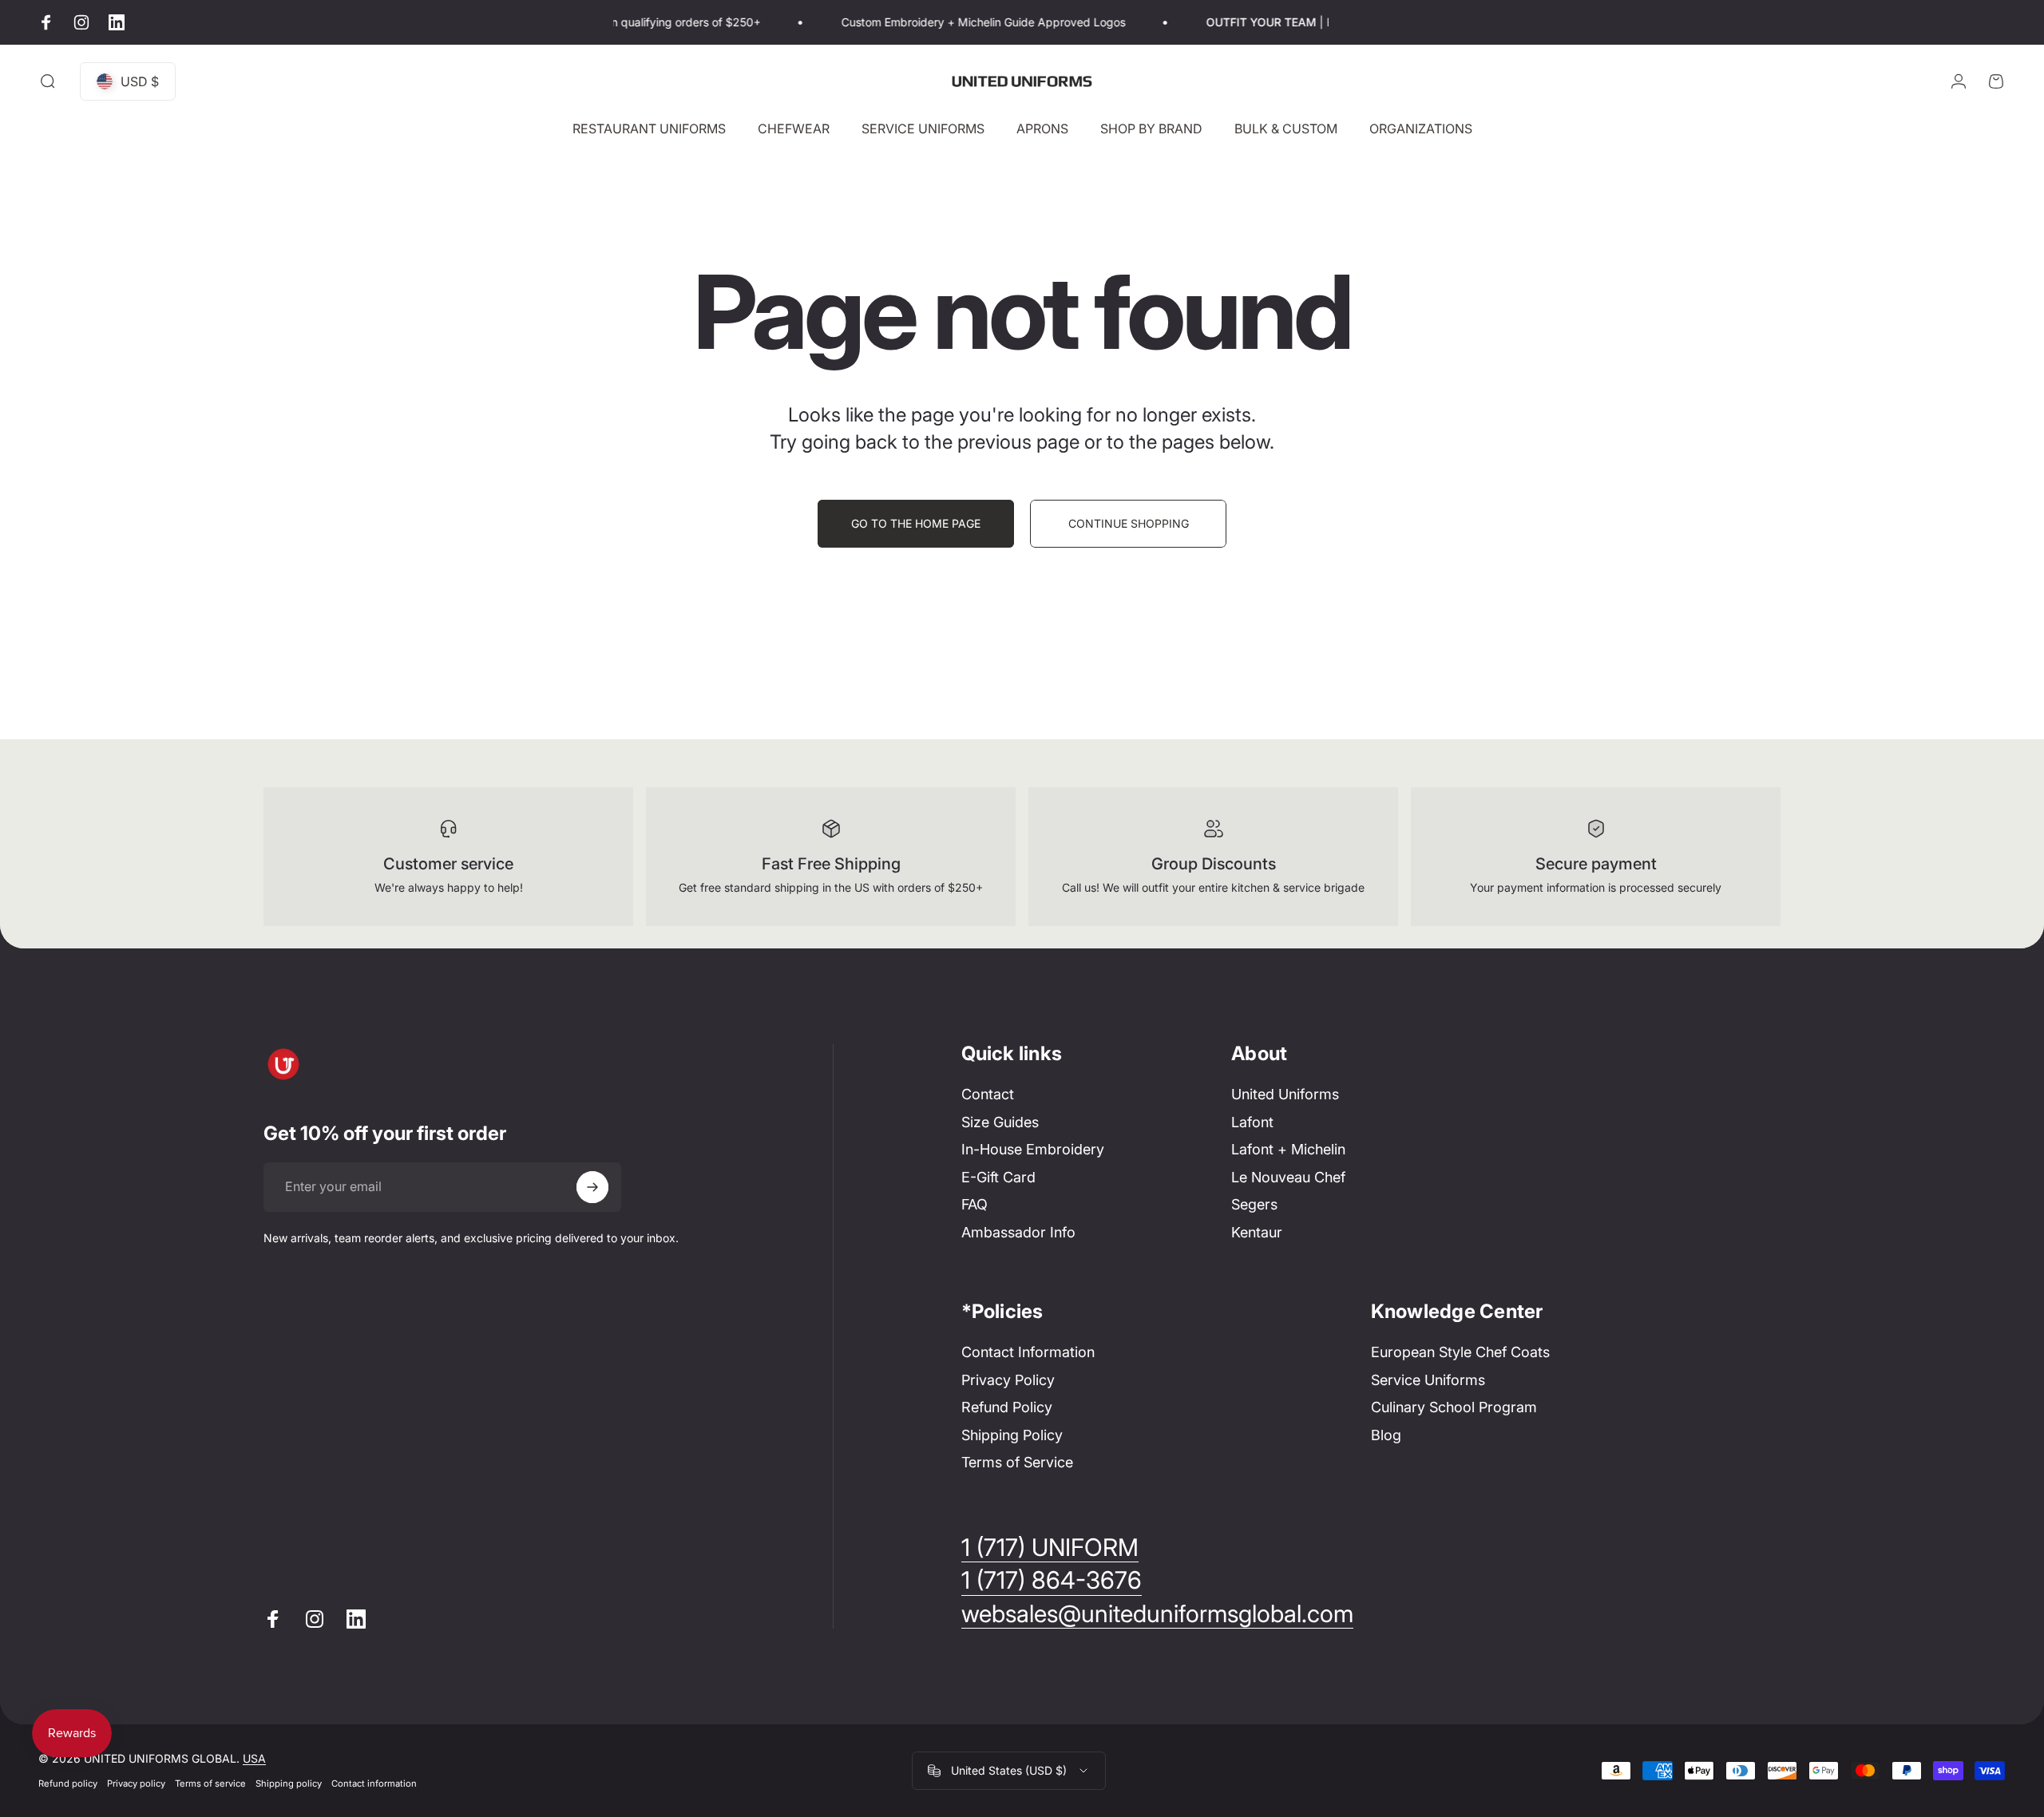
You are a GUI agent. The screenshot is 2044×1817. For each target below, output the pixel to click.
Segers (1254, 1204)
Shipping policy (289, 1783)
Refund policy (68, 1783)
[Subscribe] (592, 1187)
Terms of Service (1017, 1462)
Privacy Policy (1008, 1380)
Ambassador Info (1018, 1232)
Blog (1386, 1435)
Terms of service (210, 1783)
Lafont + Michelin (1288, 1149)
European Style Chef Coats (1460, 1352)
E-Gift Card (998, 1177)
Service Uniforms (1428, 1380)
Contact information (374, 1783)
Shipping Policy (1012, 1435)
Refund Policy (1007, 1407)
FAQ (974, 1204)
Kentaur (1257, 1232)
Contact (988, 1094)
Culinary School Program (1454, 1407)
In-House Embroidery (1033, 1149)
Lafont (1252, 1122)
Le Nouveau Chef (1288, 1177)
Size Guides (1000, 1122)
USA (254, 1758)
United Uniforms (1285, 1094)
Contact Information (1028, 1352)
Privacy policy (136, 1783)
